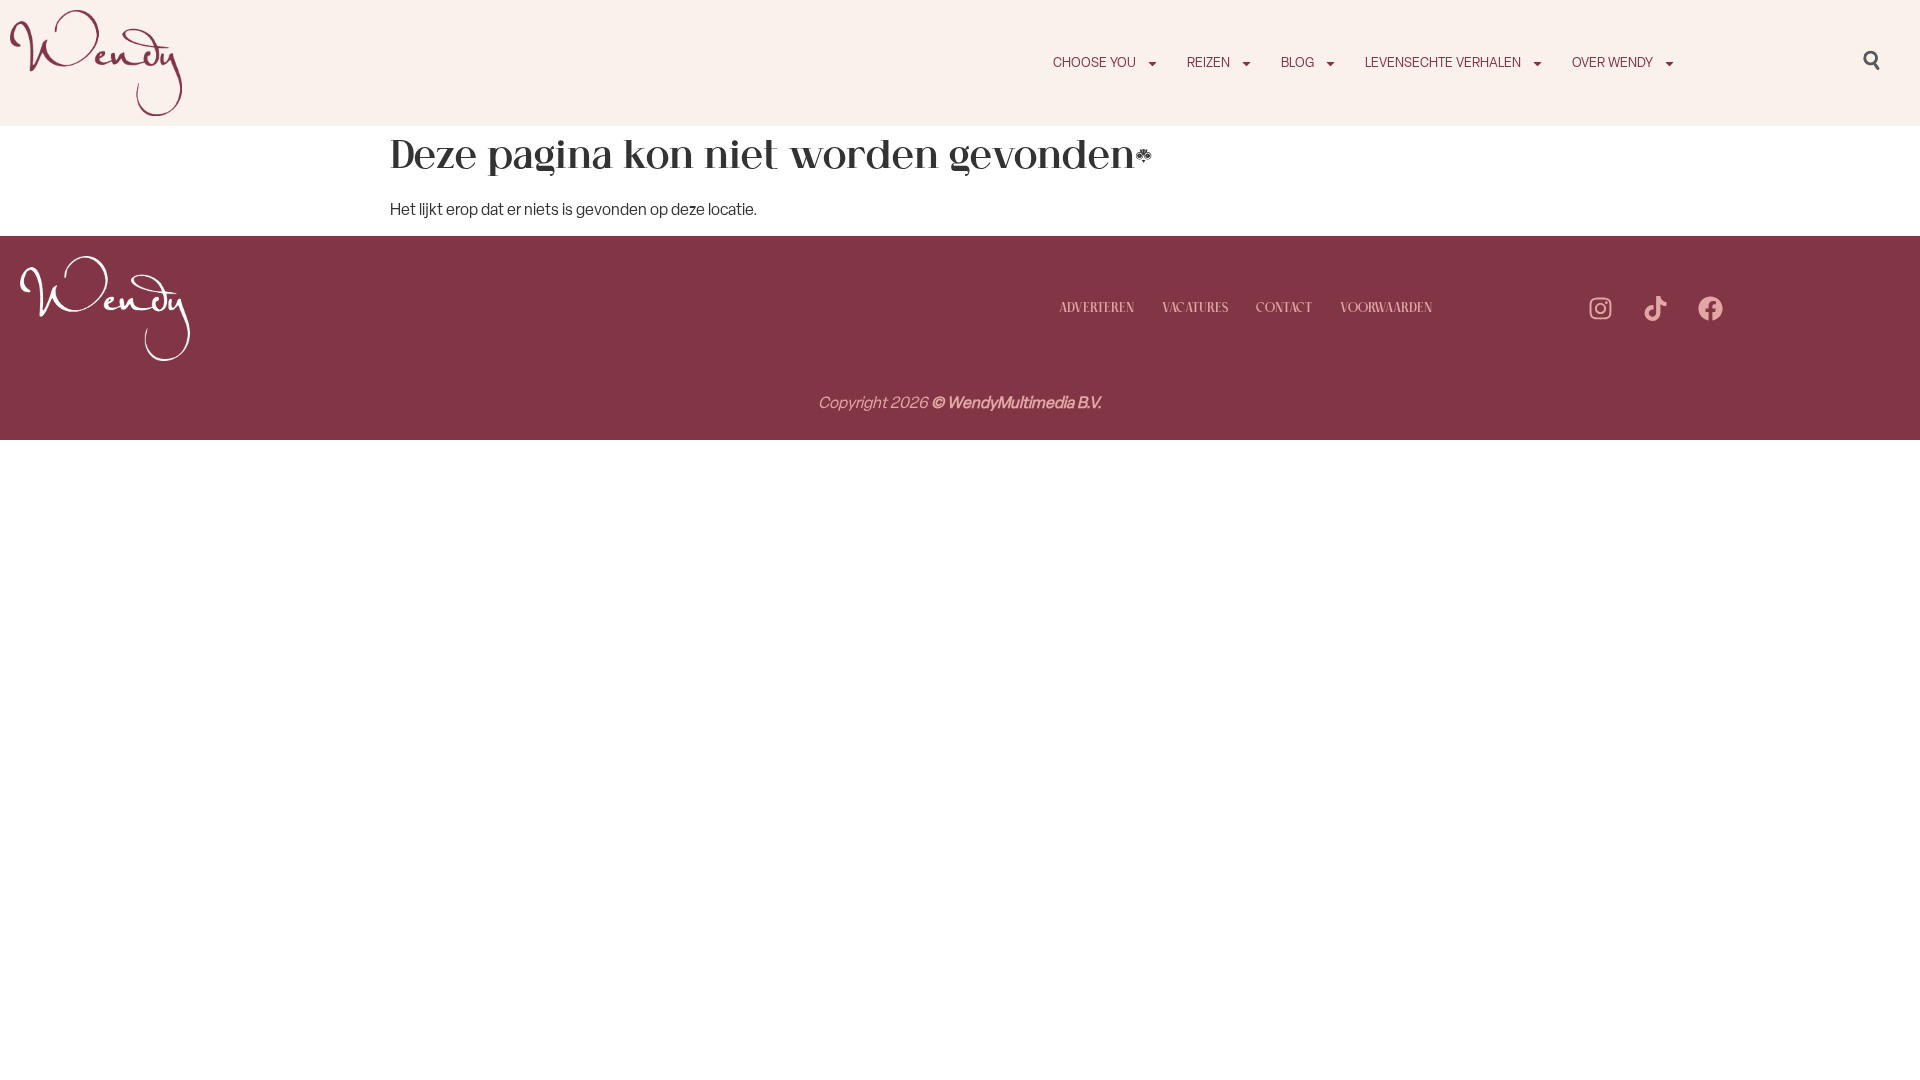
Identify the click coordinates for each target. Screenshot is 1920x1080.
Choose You (1094, 62)
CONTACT (1284, 308)
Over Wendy (1612, 62)
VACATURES (1195, 308)
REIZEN (1208, 62)
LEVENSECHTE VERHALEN (1443, 62)
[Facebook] (1710, 309)
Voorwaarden (1386, 308)
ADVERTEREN (1096, 308)
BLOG (1297, 62)
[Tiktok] (1655, 309)
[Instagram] (1600, 309)
